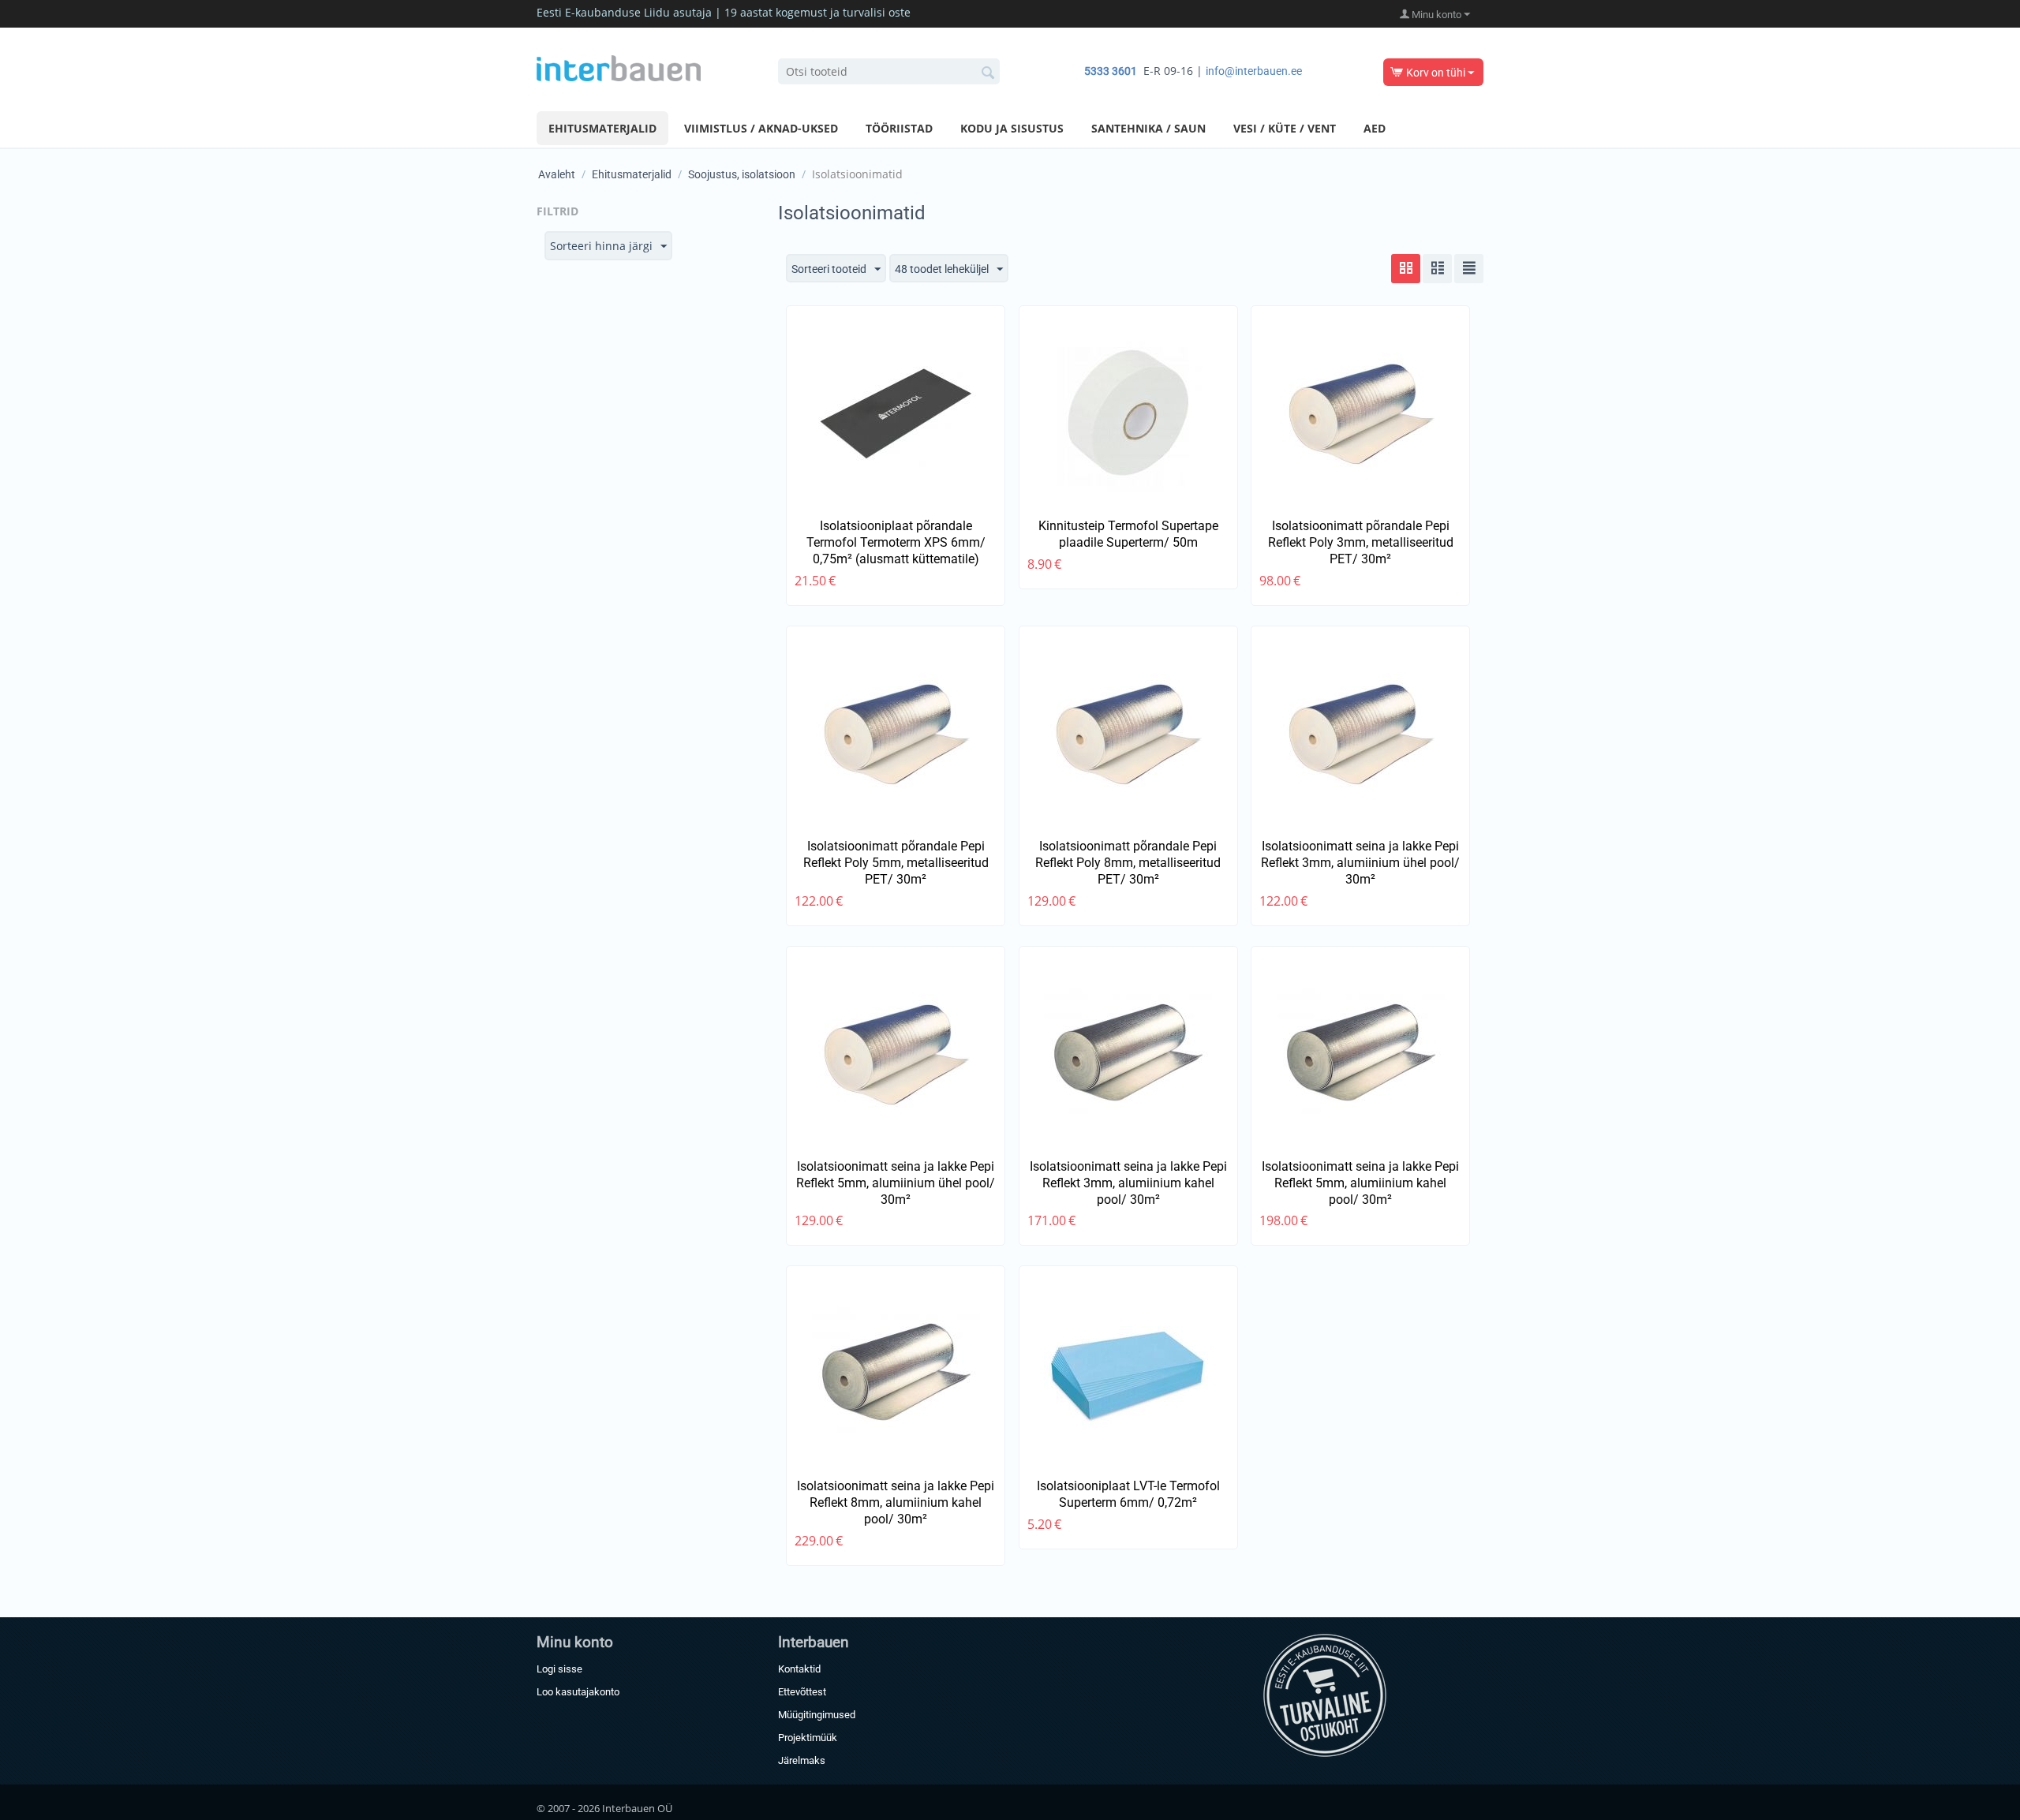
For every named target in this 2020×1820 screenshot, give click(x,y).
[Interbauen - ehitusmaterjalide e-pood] (619, 67)
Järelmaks (802, 1760)
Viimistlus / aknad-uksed (761, 128)
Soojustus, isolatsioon (742, 174)
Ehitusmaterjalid (602, 128)
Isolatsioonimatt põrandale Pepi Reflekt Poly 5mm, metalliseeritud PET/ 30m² (896, 863)
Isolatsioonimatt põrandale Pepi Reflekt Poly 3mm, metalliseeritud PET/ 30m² (1361, 542)
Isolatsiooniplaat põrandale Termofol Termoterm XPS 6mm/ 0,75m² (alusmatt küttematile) (896, 542)
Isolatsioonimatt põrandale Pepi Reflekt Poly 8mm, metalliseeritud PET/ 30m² (1128, 863)
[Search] (988, 73)
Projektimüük (808, 1738)
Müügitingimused (817, 1715)
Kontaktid (799, 1669)
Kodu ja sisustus (1012, 128)
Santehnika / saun (1148, 128)
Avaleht (557, 174)
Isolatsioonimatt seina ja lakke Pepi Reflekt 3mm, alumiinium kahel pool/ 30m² (1128, 1183)
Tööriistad (899, 128)
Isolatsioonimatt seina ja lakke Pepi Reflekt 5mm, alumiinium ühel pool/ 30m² (896, 1183)
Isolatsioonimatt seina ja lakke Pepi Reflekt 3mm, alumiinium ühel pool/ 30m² (1360, 863)
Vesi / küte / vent (1285, 128)
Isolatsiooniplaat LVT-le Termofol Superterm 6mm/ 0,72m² (1128, 1494)
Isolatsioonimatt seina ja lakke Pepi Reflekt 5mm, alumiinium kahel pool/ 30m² (1360, 1183)
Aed (1375, 128)
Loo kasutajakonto (578, 1692)
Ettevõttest (802, 1692)
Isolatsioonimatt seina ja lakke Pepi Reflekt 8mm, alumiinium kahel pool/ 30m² (896, 1502)
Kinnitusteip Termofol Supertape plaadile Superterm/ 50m (1128, 534)
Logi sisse (559, 1669)
